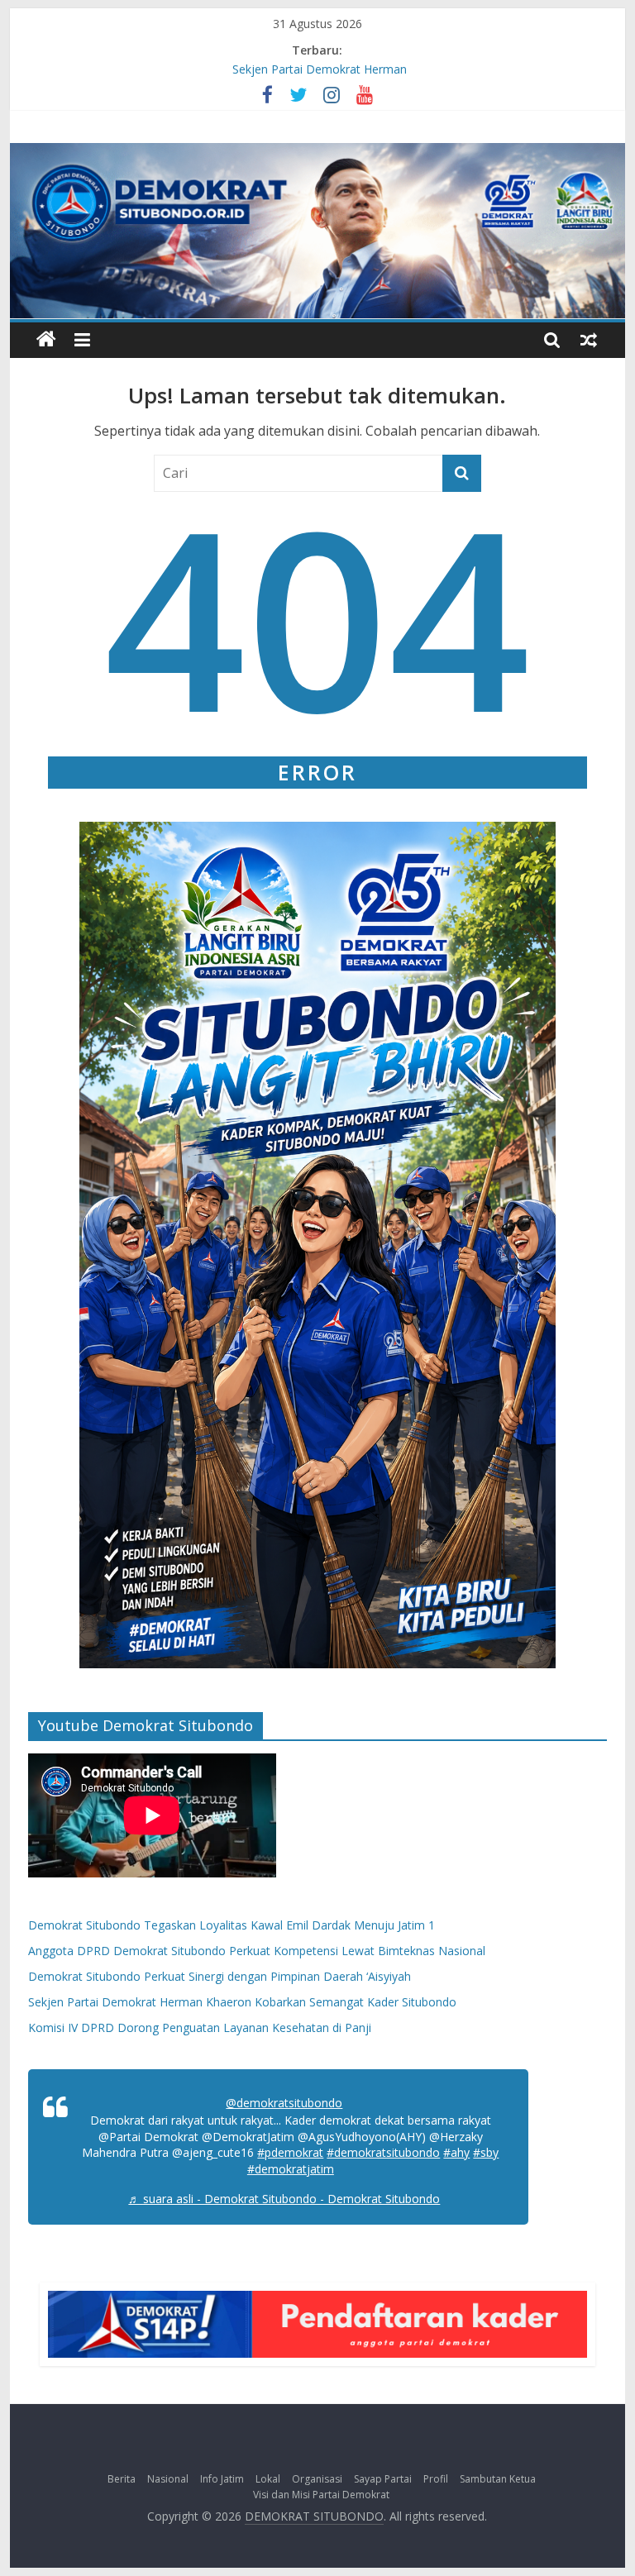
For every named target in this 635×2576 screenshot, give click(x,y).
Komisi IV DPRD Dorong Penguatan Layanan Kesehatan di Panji (200, 2027)
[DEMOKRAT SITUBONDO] (46, 340)
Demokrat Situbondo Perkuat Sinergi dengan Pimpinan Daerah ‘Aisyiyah (220, 1976)
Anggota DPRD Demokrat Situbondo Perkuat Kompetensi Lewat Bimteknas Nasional (257, 1951)
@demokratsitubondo (284, 2103)
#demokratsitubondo (383, 2152)
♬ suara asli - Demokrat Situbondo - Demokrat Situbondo (284, 2199)
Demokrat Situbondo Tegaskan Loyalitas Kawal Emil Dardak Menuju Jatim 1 (232, 1925)
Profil (436, 2479)
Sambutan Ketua (498, 2479)
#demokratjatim (291, 2169)
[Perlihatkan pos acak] (589, 340)
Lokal (268, 2479)
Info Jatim (222, 2479)
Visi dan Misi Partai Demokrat (321, 2495)
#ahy (456, 2152)
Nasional (168, 2479)
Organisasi (317, 2479)
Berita (122, 2479)
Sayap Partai (383, 2479)
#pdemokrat (290, 2152)
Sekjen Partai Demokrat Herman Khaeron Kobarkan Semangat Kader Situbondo (242, 2002)
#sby (486, 2152)
